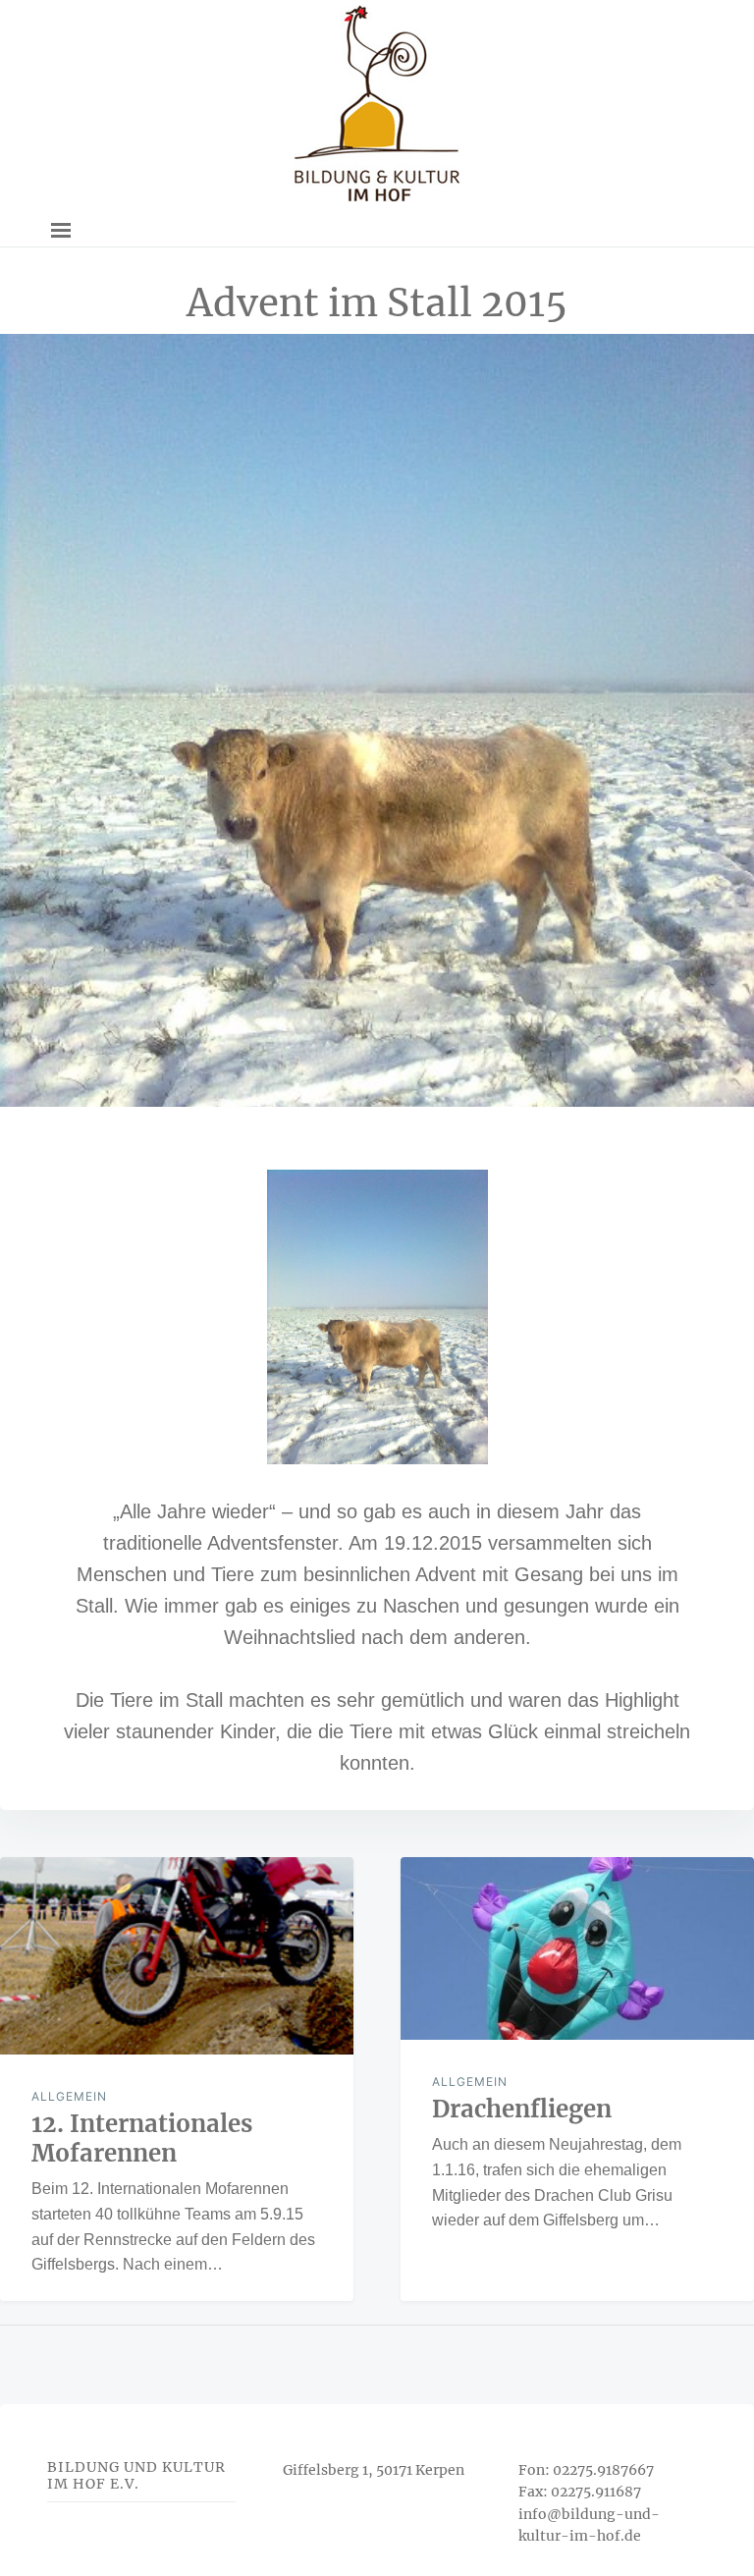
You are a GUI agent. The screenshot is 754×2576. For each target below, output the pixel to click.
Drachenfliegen (522, 2109)
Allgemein (69, 2096)
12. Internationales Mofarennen (142, 2138)
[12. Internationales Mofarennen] (177, 1956)
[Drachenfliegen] (577, 1948)
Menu (61, 231)
